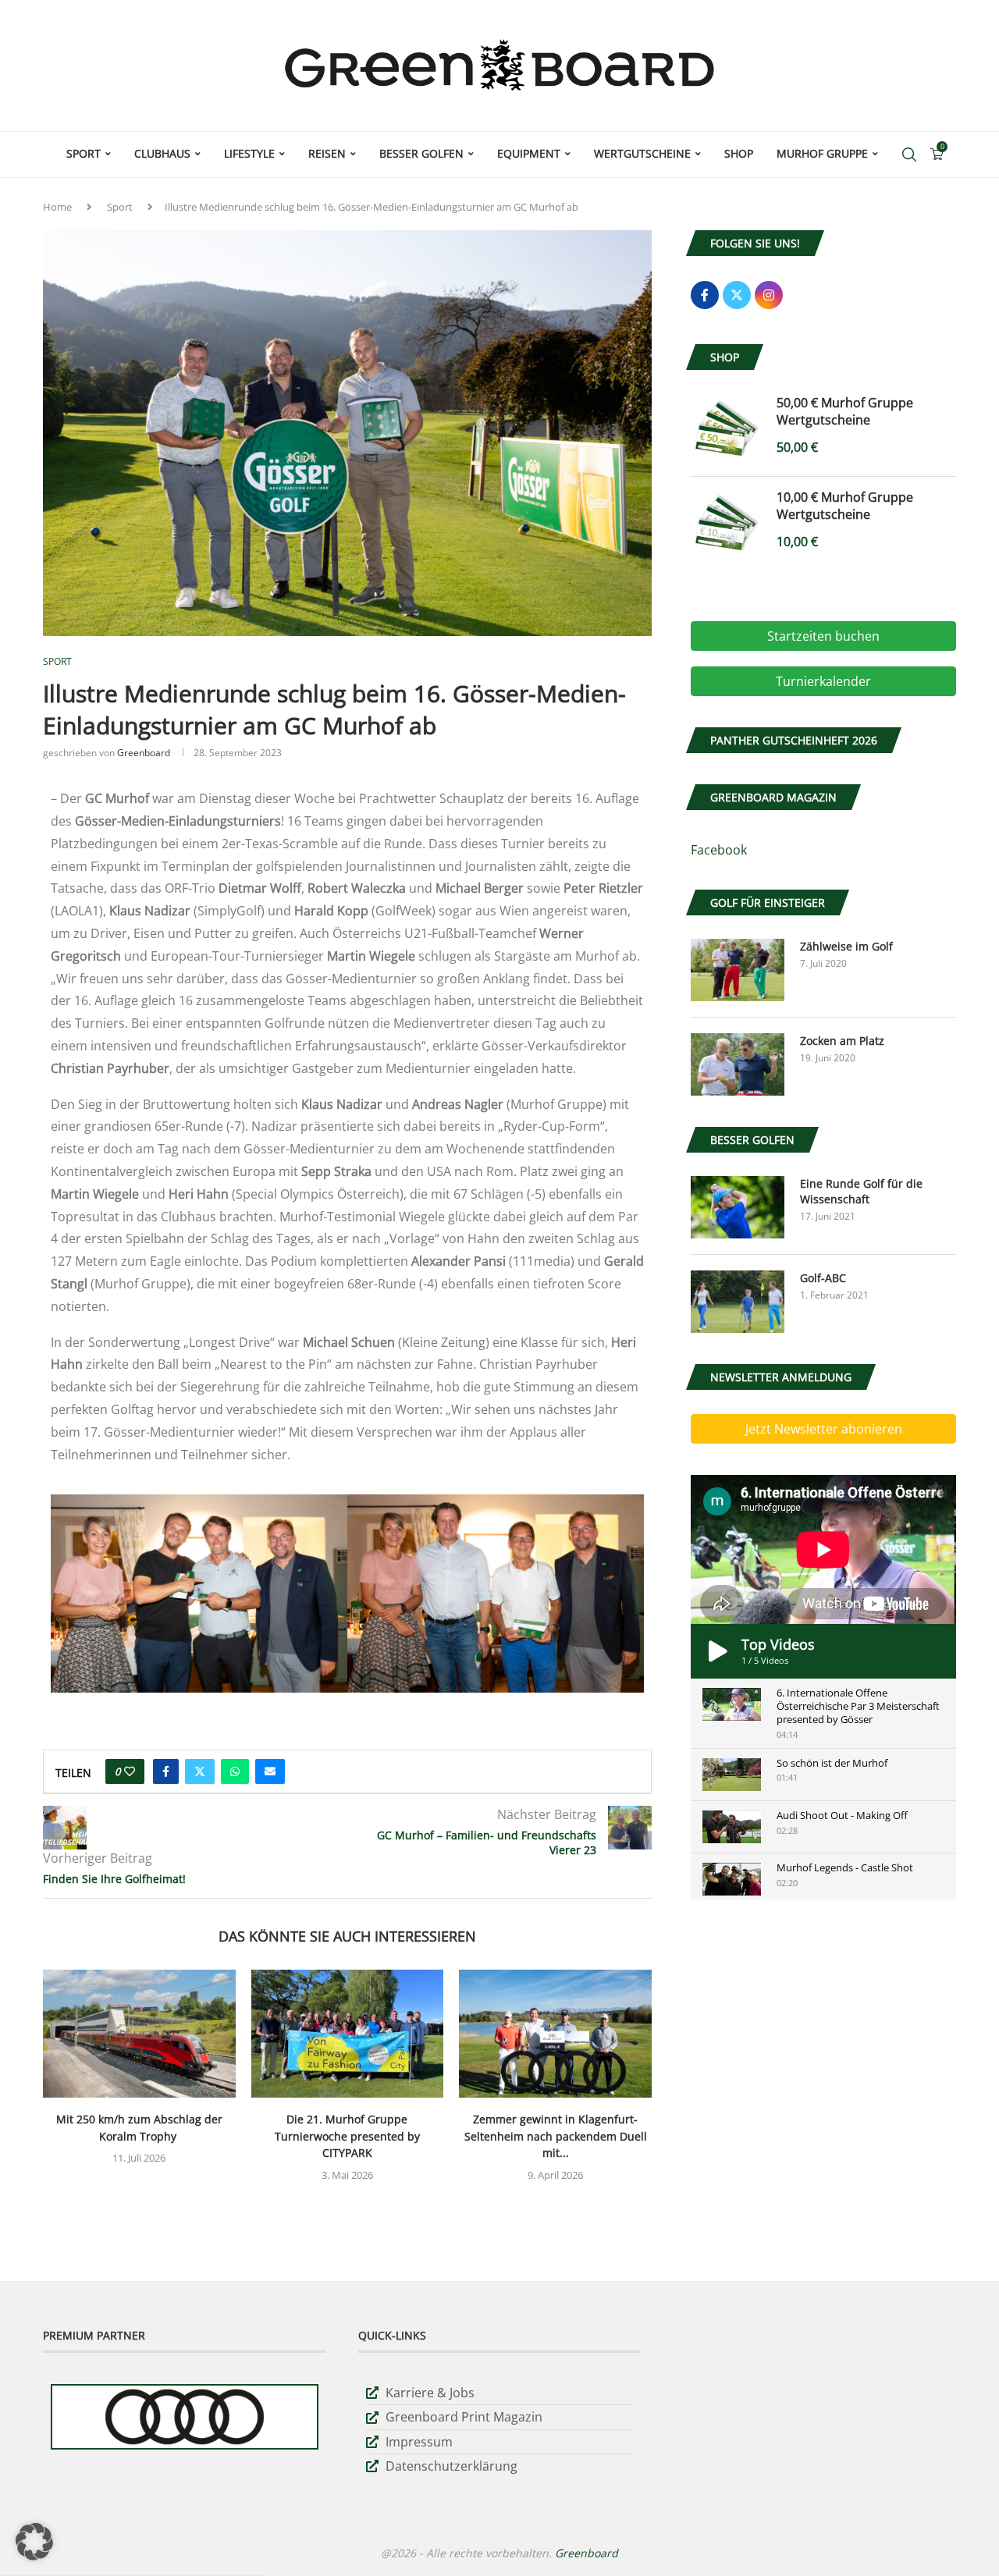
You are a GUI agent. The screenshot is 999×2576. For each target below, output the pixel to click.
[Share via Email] (270, 1771)
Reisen (327, 153)
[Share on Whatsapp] (235, 1771)
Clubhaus (162, 153)
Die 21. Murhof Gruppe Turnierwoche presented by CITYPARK (347, 2136)
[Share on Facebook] (166, 1771)
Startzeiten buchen (823, 636)
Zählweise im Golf (846, 946)
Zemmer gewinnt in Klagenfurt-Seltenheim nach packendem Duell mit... (556, 2136)
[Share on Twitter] (200, 1771)
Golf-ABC (823, 1278)
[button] (34, 2542)
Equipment (529, 153)
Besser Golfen (421, 153)
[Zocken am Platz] (738, 1064)
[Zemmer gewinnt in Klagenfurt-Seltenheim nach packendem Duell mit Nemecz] (555, 2034)
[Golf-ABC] (738, 1302)
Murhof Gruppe (822, 153)
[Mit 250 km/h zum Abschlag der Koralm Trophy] (139, 2034)
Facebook (719, 850)
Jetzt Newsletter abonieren (824, 1429)
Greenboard (144, 753)
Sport (84, 153)
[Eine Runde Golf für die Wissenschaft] (738, 1207)
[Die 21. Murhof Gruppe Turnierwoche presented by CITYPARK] (348, 2034)
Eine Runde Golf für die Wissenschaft (861, 1191)
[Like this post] (130, 1771)
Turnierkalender (823, 681)
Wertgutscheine (642, 153)
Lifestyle (249, 153)
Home (57, 207)
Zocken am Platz (842, 1041)
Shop (739, 153)
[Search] (909, 155)
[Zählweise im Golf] (738, 970)
